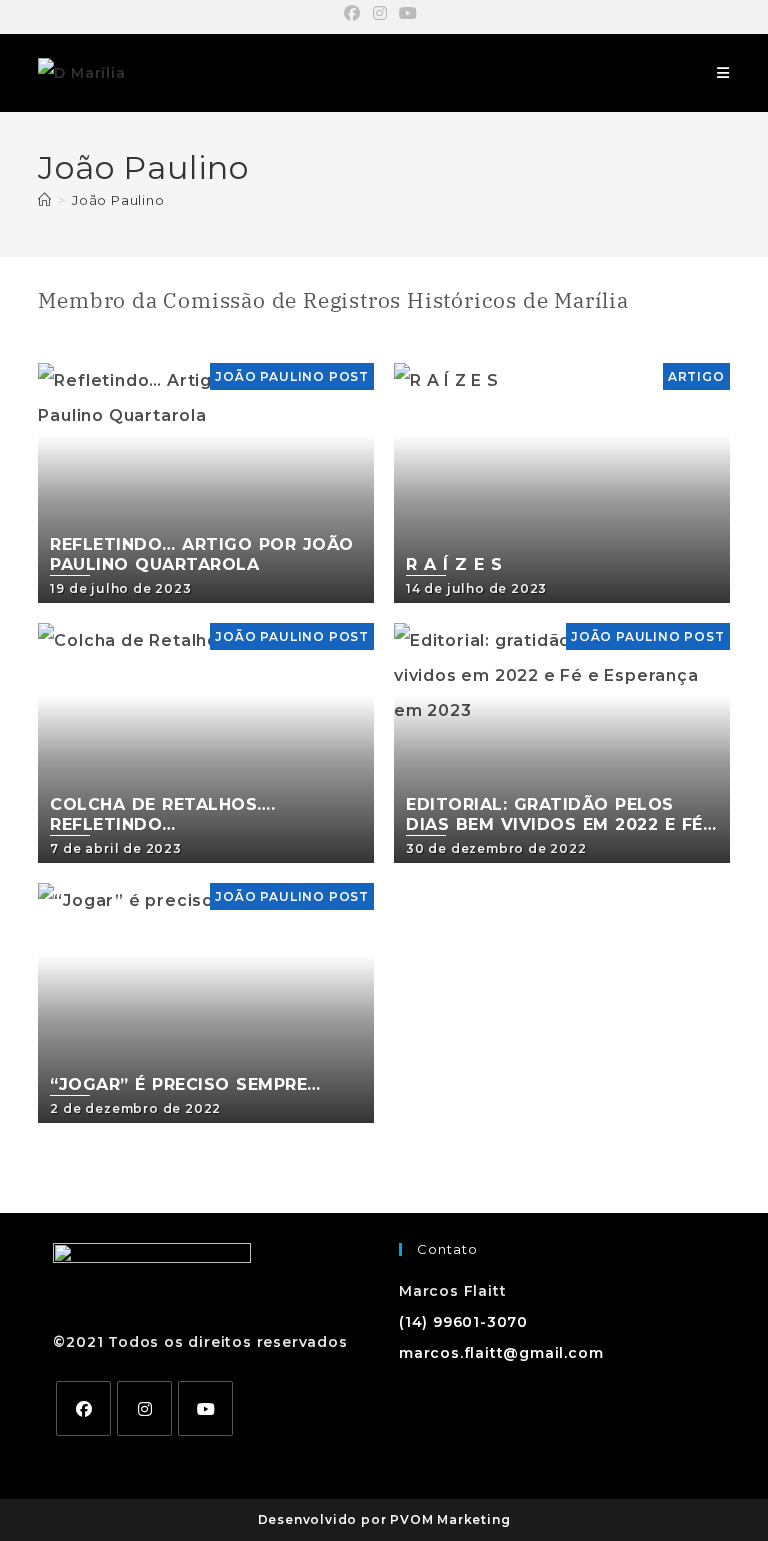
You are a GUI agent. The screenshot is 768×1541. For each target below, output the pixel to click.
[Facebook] (83, 1408)
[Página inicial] (45, 200)
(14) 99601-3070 (463, 1322)
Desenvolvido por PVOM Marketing (384, 1519)
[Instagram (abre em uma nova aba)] (380, 14)
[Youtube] (205, 1408)
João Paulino (118, 200)
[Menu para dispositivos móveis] (723, 73)
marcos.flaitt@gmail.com (501, 1353)
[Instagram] (144, 1408)
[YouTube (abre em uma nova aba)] (408, 14)
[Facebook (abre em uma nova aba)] (355, 14)
